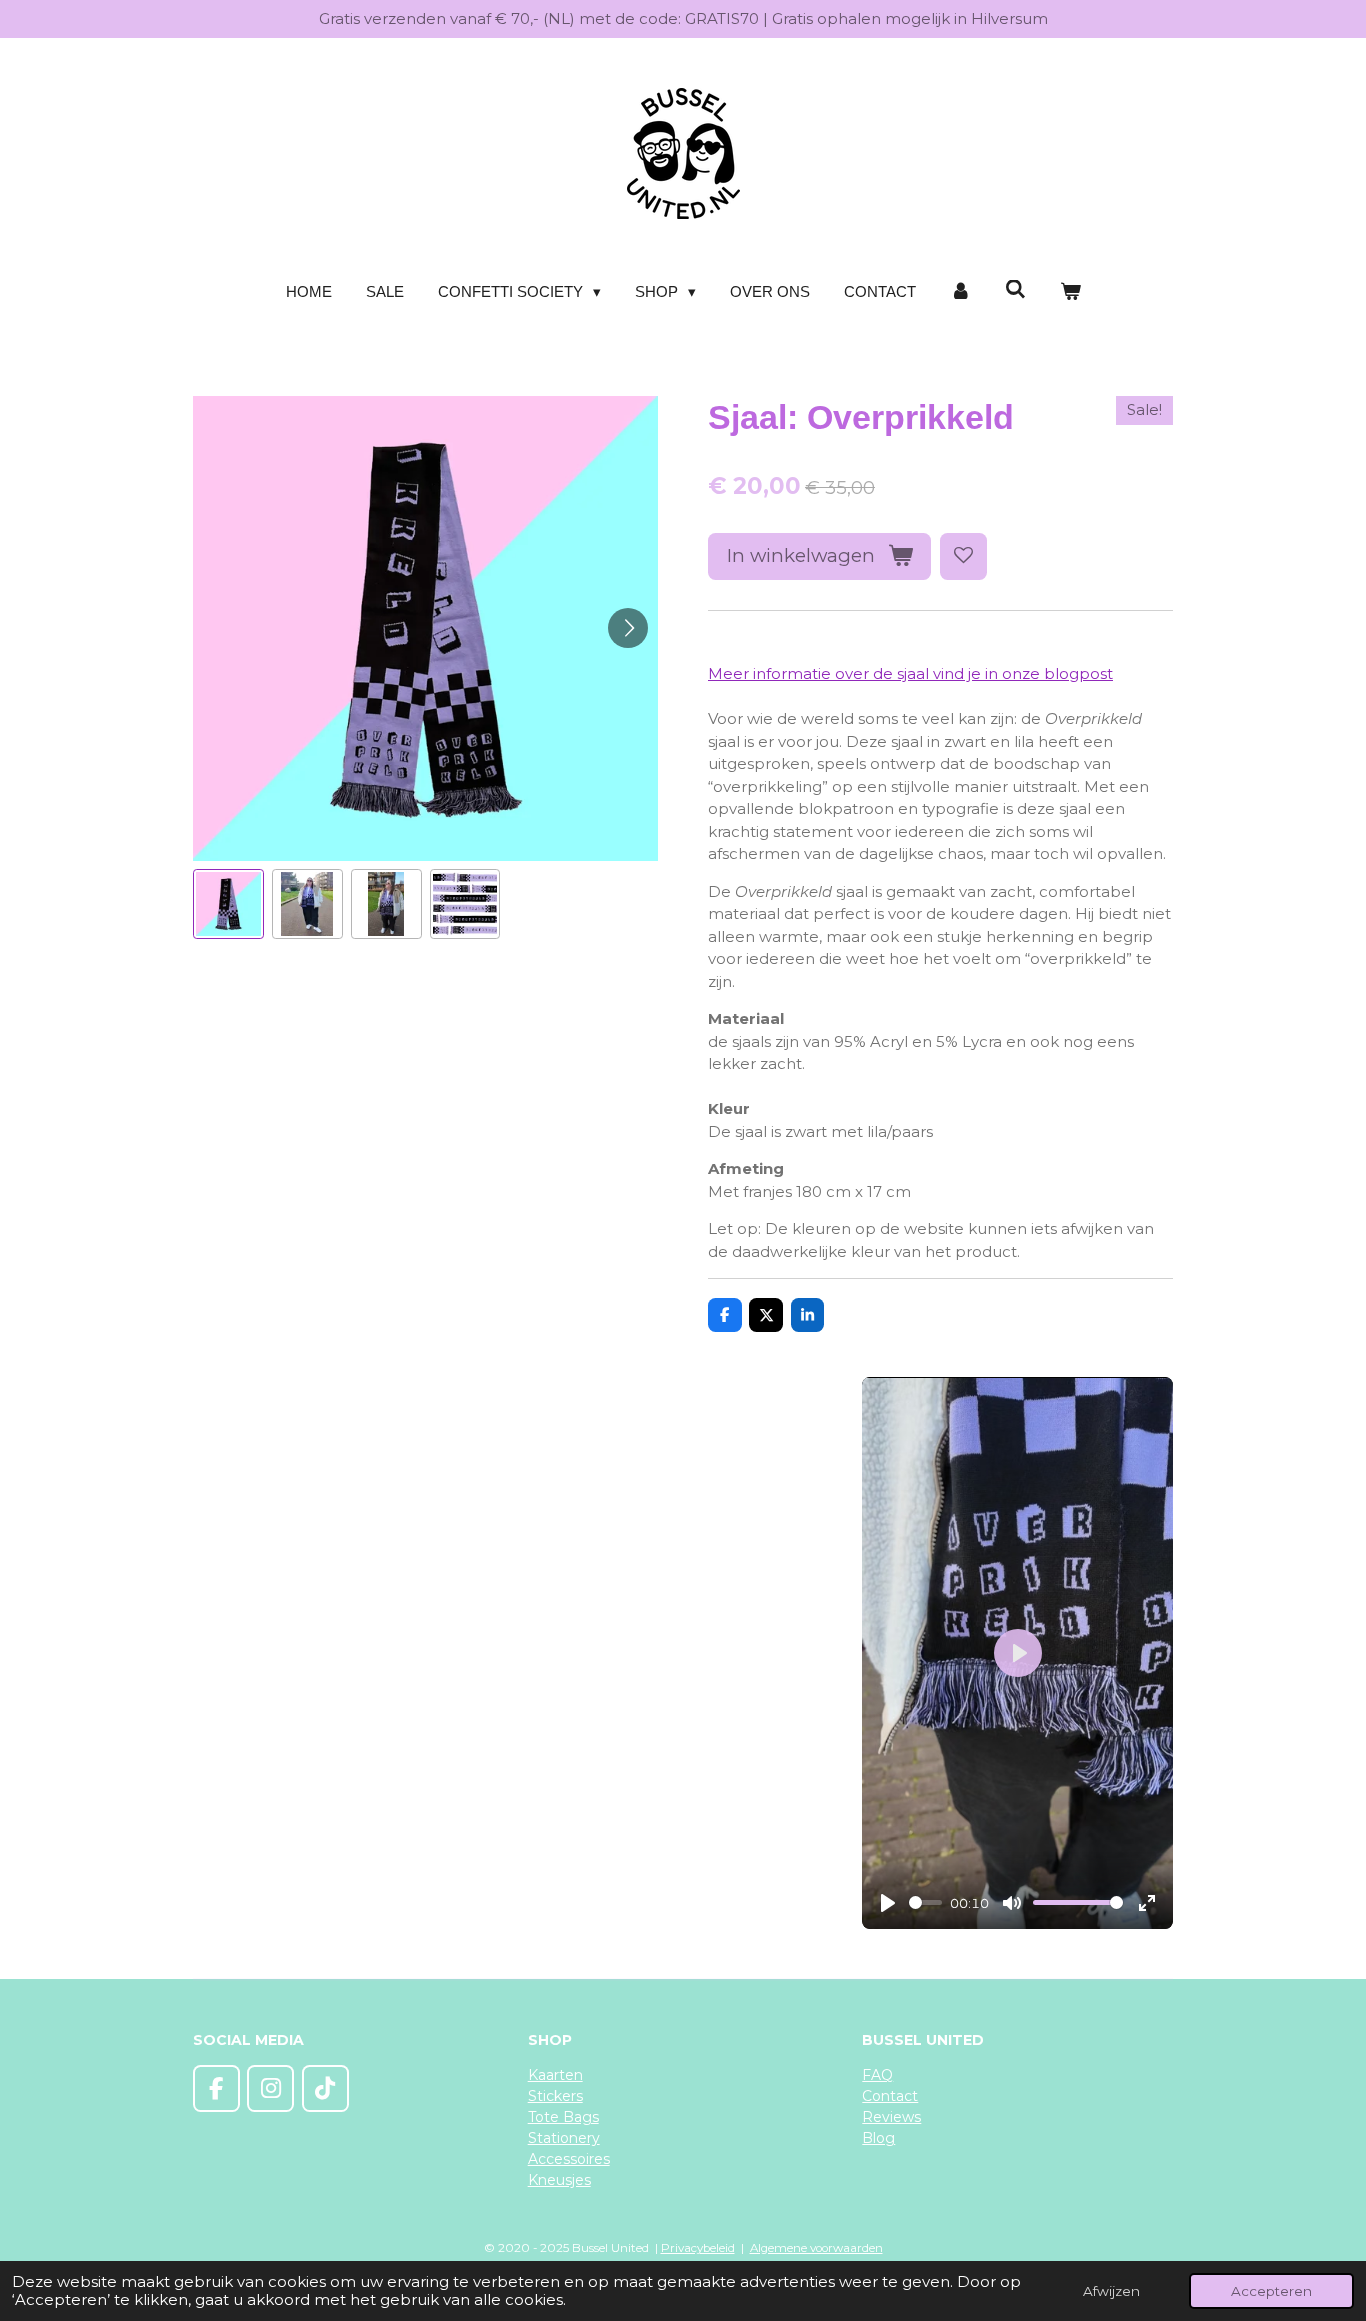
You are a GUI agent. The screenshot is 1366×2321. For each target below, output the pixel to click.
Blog (878, 2138)
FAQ (877, 2075)
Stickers (555, 2096)
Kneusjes (559, 2180)
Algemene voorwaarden (816, 2248)
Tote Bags (563, 2117)
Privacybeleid (698, 2248)
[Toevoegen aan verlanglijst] (963, 556)
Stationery (564, 2138)
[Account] (960, 292)
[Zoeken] (1015, 289)
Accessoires (569, 2159)
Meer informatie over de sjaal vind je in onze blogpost (910, 673)
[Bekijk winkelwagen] (1070, 292)
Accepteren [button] (1271, 2291)
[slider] (925, 1902)
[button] (228, 904)
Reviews (891, 2117)
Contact (890, 2096)
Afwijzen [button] (1111, 2291)
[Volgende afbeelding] (628, 628)
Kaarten (555, 2075)
